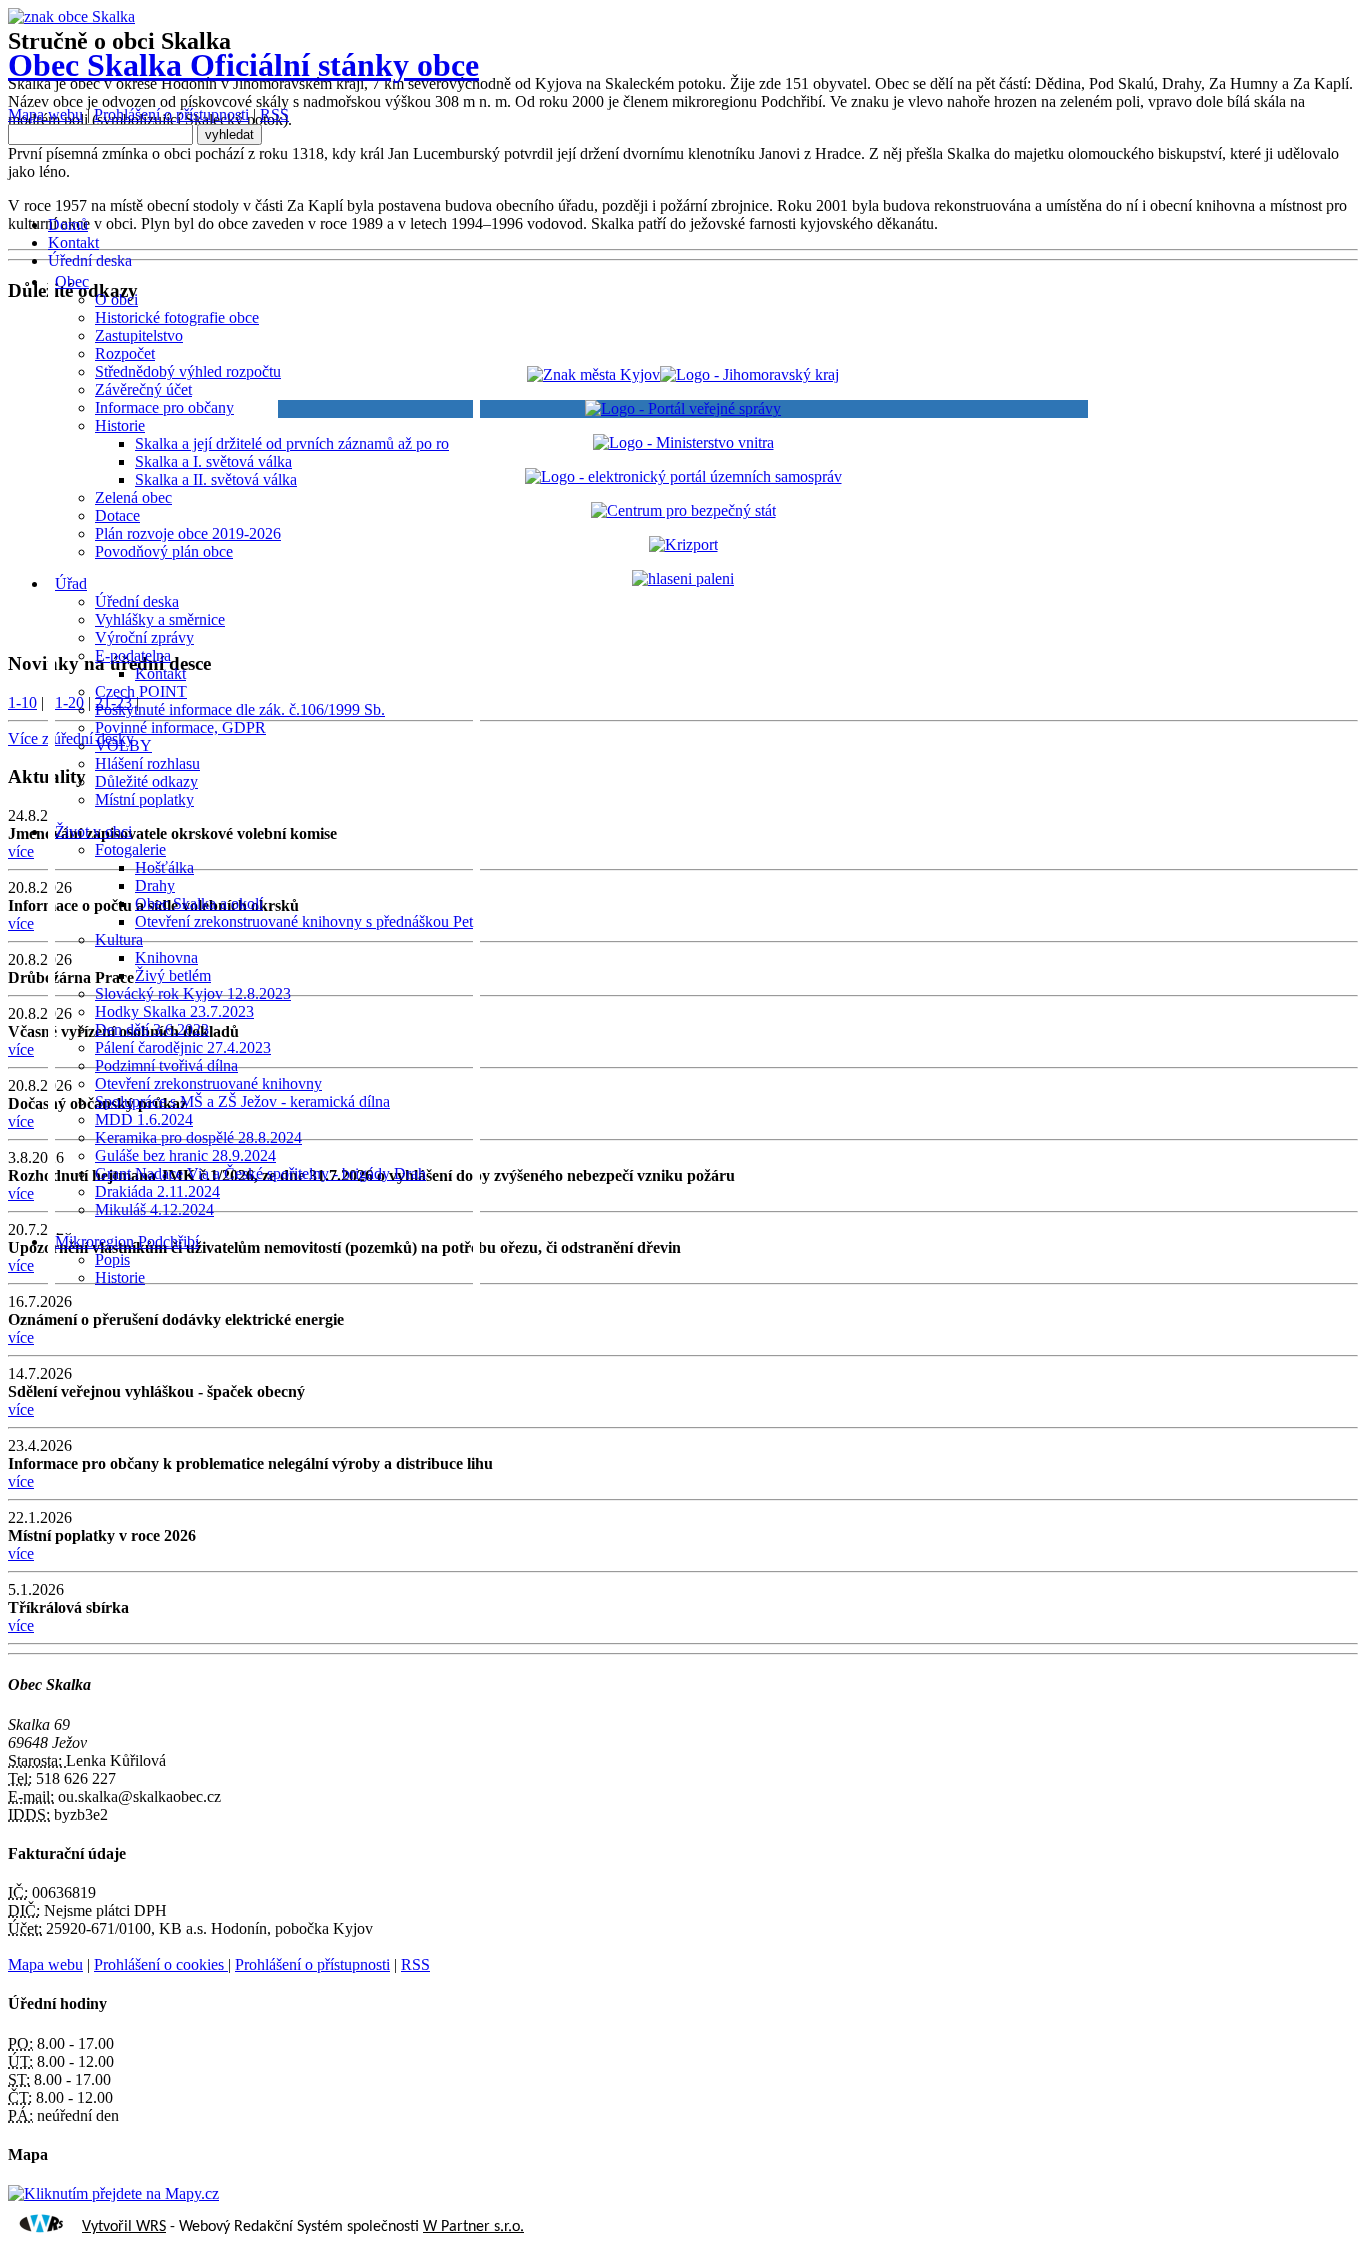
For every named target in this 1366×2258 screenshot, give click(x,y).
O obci (116, 299)
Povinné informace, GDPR (180, 727)
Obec (72, 281)
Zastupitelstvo (139, 335)
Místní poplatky (144, 799)
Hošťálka (164, 867)
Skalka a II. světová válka (216, 479)
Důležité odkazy (146, 781)
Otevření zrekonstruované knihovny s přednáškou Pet (304, 921)
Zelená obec (133, 497)
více (21, 1337)
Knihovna (166, 957)
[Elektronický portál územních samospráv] (683, 476)
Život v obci (93, 831)
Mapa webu (45, 114)
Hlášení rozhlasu (147, 763)
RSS (274, 114)
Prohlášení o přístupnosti (171, 114)
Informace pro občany (164, 407)
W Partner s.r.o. (473, 2227)
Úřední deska (137, 601)
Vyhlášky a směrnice (160, 619)
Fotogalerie (130, 849)
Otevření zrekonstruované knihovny (208, 1083)
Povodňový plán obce (164, 551)
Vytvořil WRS (124, 2227)
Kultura (119, 939)
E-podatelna (133, 655)
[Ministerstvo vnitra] (683, 442)
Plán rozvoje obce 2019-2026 (188, 533)
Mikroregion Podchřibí (127, 1241)
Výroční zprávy (144, 637)
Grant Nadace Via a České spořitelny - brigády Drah (260, 1173)
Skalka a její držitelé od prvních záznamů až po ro (292, 443)
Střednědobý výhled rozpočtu (188, 371)
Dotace (117, 515)
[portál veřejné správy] (683, 409)
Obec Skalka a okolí (199, 903)
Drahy (155, 885)
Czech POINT (141, 691)
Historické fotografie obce (177, 317)
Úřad (71, 583)
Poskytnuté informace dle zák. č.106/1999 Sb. (240, 709)
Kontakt (160, 673)
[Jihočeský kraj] (683, 374)
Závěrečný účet (143, 389)
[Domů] (71, 16)
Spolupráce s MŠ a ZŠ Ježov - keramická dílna (242, 1101)
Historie (120, 425)
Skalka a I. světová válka (213, 461)
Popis (112, 1259)
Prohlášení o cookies (161, 1964)
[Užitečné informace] (683, 510)
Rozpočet (125, 353)
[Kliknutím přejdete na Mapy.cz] (113, 2193)
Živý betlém (173, 975)
